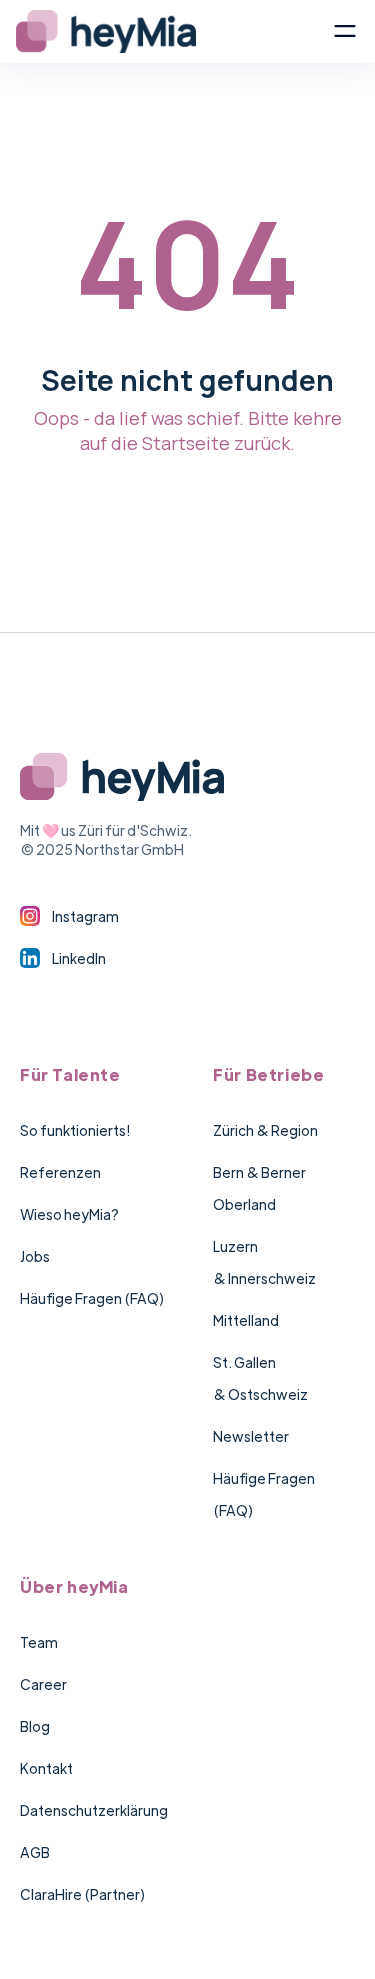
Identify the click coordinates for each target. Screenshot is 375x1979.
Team (39, 1642)
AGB (35, 1852)
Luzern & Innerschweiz (264, 1262)
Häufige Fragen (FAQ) (92, 1298)
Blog (35, 1726)
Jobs (35, 1256)
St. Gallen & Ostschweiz (260, 1378)
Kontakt (46, 1768)
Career (43, 1684)
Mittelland (246, 1320)
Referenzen (60, 1172)
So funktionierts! (75, 1130)
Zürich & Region (265, 1130)
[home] (173, 31)
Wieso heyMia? (69, 1214)
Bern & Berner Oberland (259, 1188)
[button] (345, 31)
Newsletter (251, 1436)
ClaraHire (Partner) (82, 1894)
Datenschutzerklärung (94, 1810)
